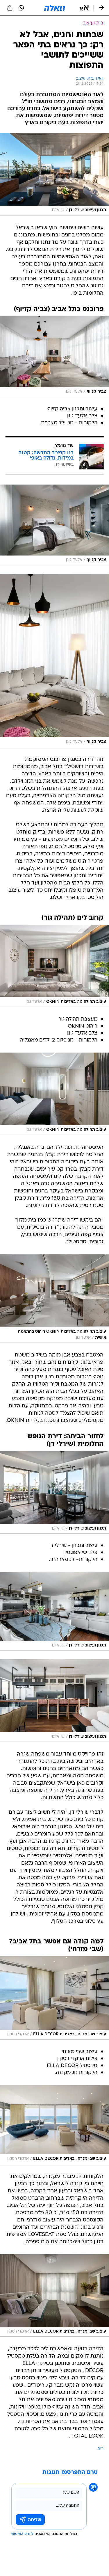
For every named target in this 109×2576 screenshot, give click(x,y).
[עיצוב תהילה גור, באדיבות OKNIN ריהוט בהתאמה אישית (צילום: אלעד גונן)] (54, 1299)
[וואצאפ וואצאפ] (21, 8)
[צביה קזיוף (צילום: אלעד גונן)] (54, 357)
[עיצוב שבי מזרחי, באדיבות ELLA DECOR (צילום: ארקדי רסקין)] (54, 1998)
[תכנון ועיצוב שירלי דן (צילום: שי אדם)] (54, 174)
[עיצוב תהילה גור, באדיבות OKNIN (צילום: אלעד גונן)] (54, 966)
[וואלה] (55, 8)
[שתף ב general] (10, 8)
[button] (84, 8)
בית (100, 2449)
